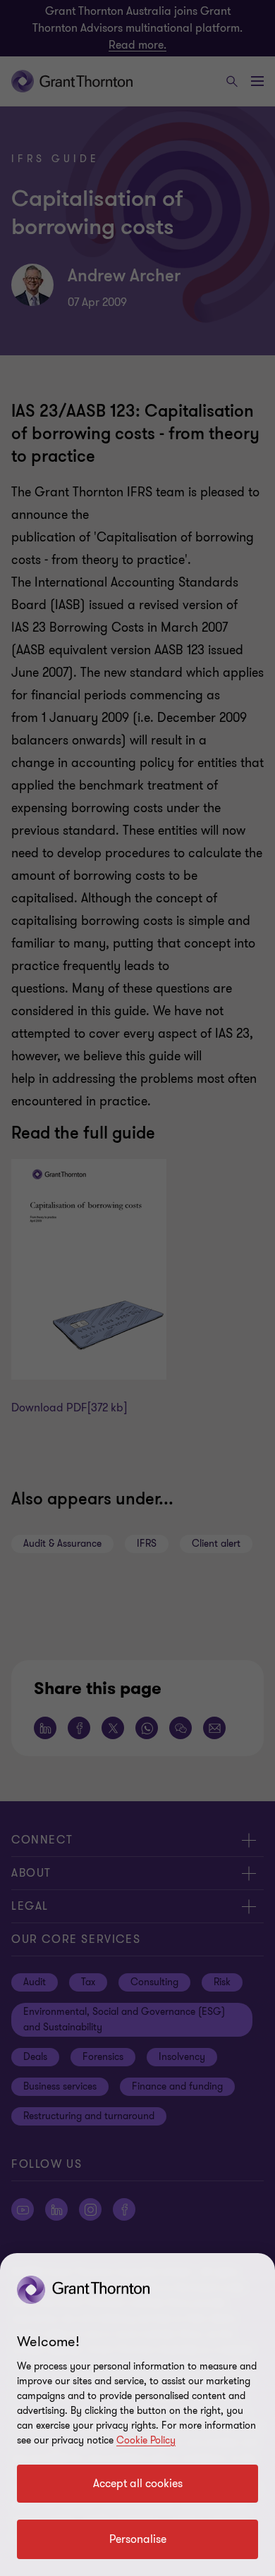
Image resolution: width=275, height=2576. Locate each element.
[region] (137, 2415)
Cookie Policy (146, 2440)
